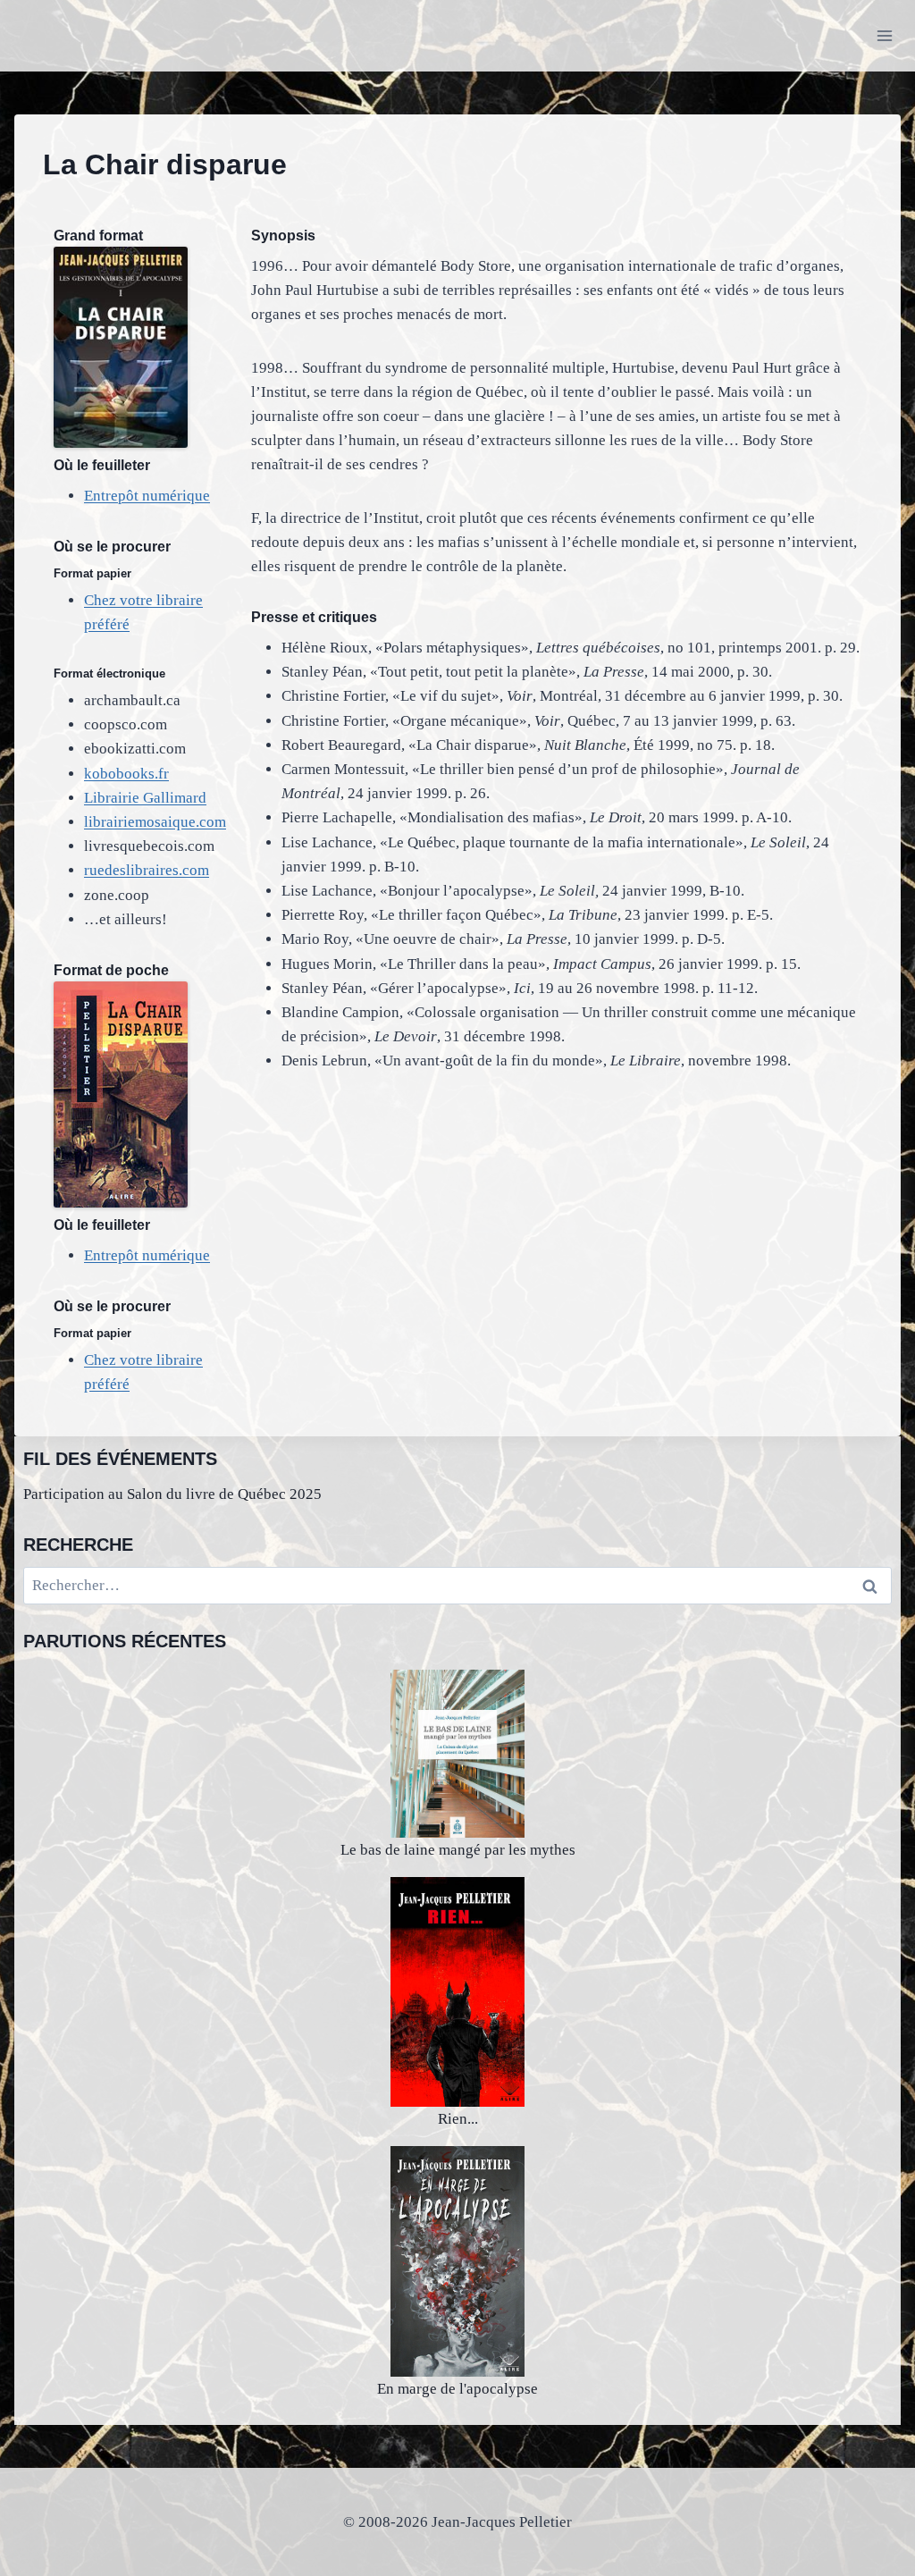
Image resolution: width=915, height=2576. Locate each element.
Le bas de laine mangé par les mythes (458, 1850)
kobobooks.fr (126, 774)
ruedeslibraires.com (147, 870)
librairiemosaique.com (155, 822)
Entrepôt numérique (147, 496)
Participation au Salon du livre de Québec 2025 (172, 1494)
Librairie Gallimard (145, 798)
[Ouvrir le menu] (884, 35)
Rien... (458, 2119)
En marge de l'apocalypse (457, 2389)
